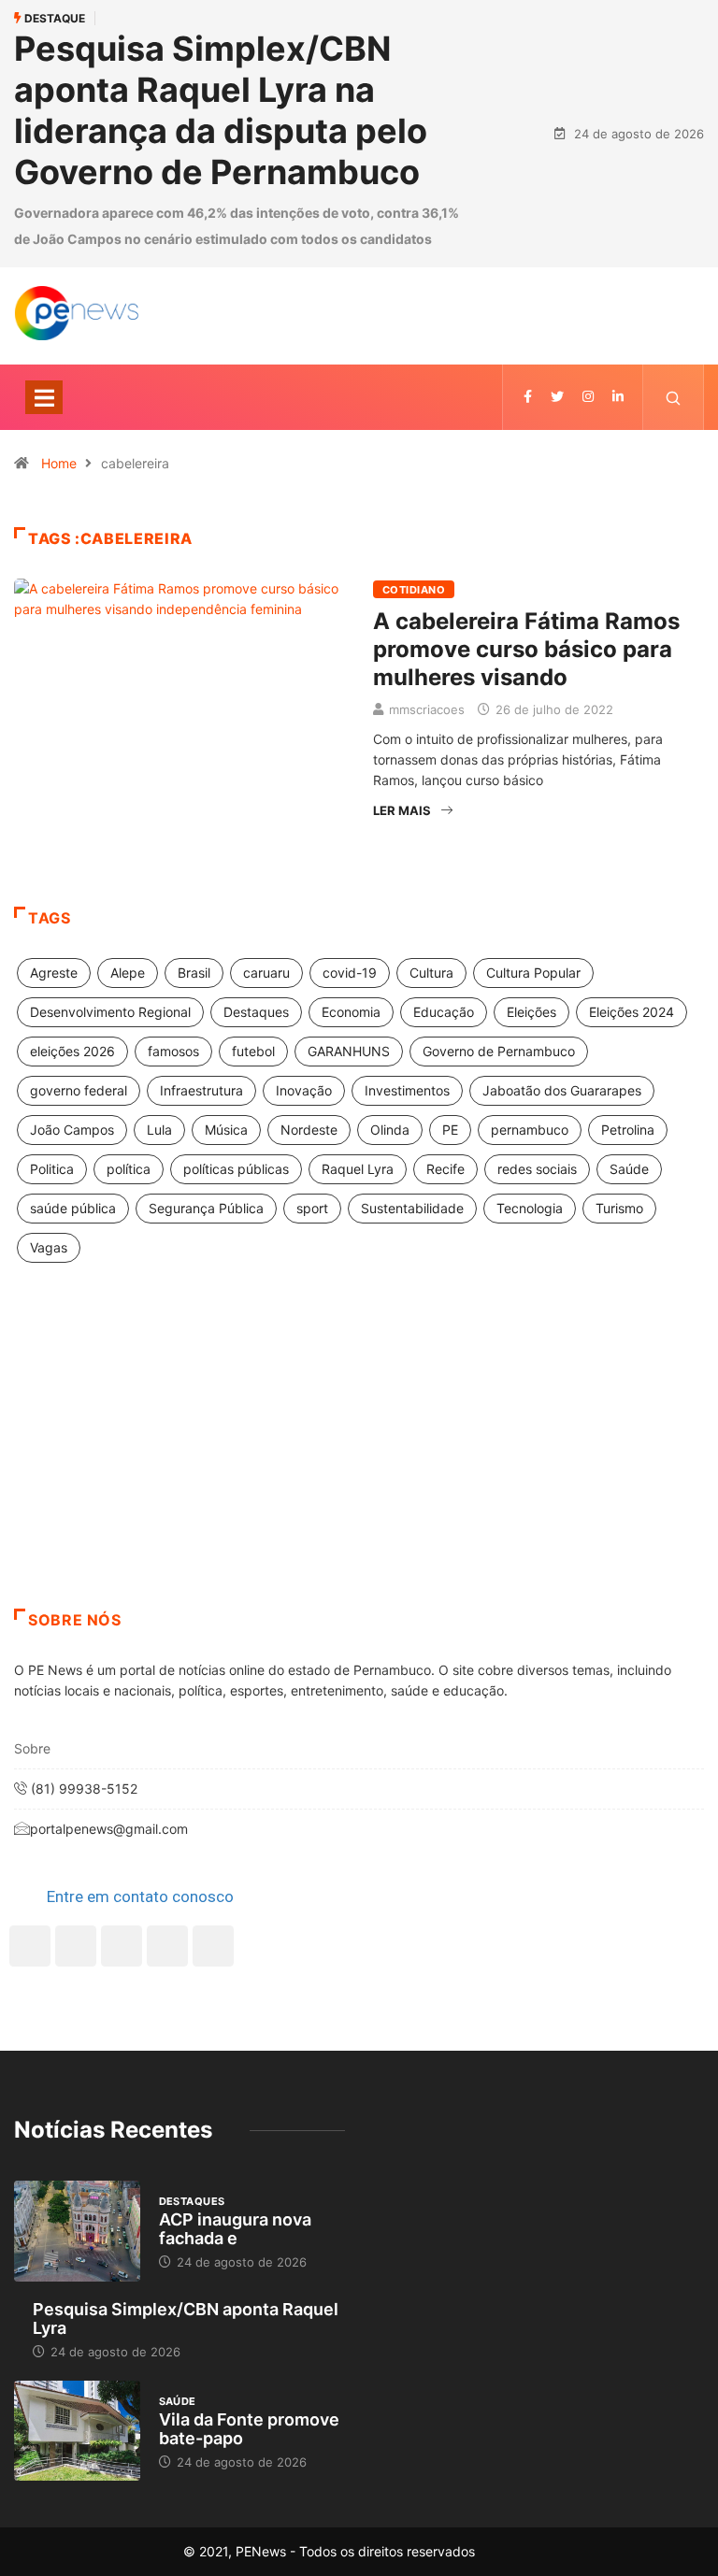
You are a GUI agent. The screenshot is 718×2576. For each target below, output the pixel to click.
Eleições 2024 (632, 1012)
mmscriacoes (427, 709)
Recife (445, 1169)
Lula (159, 1130)
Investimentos (407, 1090)
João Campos (72, 1130)
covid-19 (350, 973)
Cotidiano (414, 590)
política (129, 1169)
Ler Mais (402, 810)
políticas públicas (236, 1169)
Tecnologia (530, 1208)
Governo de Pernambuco (499, 1051)
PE (450, 1130)
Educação (444, 1012)
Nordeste (309, 1130)
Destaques (256, 1012)
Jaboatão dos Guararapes (562, 1090)
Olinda (390, 1130)
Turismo (619, 1208)
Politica (52, 1169)
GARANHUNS (349, 1051)
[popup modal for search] (674, 397)
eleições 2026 (72, 1051)
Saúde (629, 1169)
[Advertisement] (359, 1459)
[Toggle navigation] (44, 397)
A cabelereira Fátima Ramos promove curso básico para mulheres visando (526, 649)
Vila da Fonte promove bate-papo (249, 2429)
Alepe (128, 973)
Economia (351, 1012)
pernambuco (530, 1130)
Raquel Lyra (358, 1169)
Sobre (32, 1748)
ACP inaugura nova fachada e (235, 2229)
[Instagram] (167, 1946)
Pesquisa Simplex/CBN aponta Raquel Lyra (186, 2318)
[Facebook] (30, 1946)
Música (226, 1130)
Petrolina (628, 1130)
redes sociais (537, 1169)
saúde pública (73, 1208)
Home (59, 463)
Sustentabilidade (412, 1208)
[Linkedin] (618, 397)
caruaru (266, 973)
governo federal (79, 1090)
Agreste (54, 973)
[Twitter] (557, 397)
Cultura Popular (533, 973)
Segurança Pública (206, 1208)
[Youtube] (213, 1946)
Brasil (194, 973)
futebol (253, 1051)
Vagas (49, 1247)
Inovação (304, 1090)
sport (312, 1208)
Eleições (531, 1012)
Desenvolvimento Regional (110, 1012)
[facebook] (528, 397)
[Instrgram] (588, 397)
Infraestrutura (201, 1090)
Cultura (431, 973)
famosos (173, 1051)
